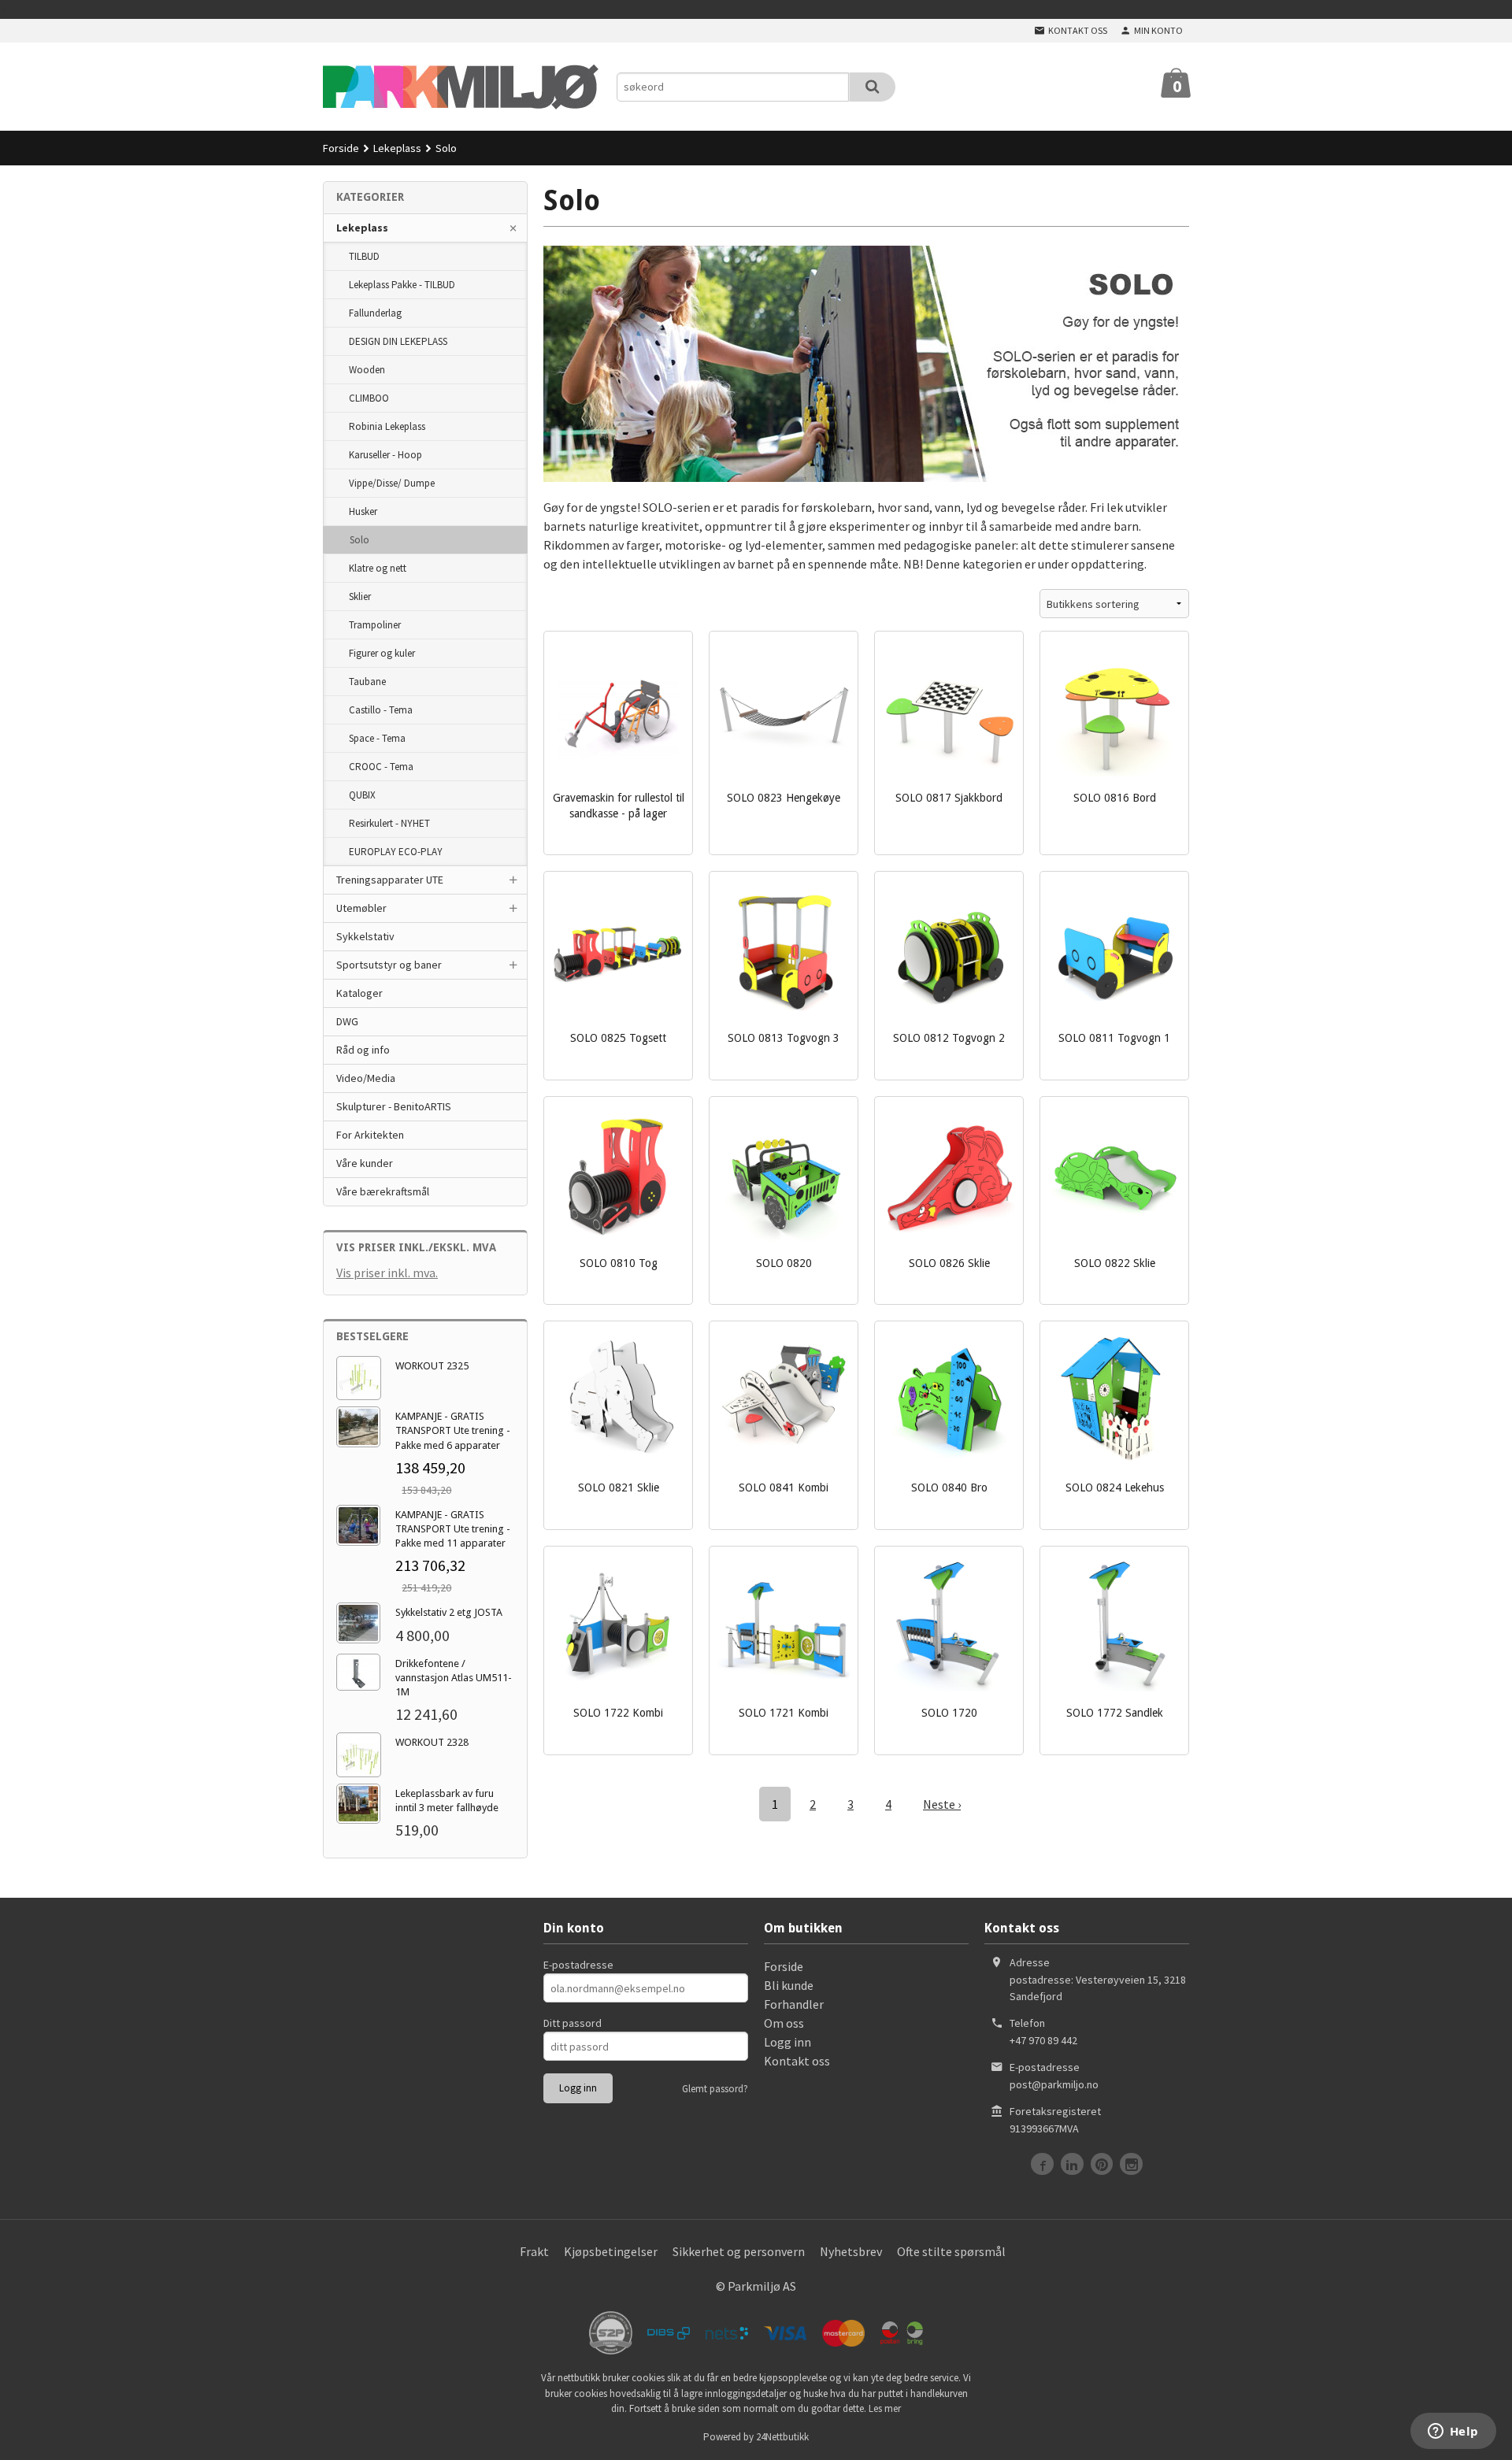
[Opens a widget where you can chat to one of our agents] (1453, 2432)
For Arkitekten (370, 1135)
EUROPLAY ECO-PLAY (396, 852)
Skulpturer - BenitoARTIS (394, 1106)
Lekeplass (362, 228)
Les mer (885, 2408)
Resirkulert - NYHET (389, 823)
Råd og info (363, 1050)
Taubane (367, 682)
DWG (347, 1021)
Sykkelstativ (365, 936)
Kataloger (359, 993)
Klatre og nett (378, 568)
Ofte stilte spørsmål (951, 2251)
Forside (341, 148)
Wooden (367, 370)
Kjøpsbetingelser (611, 2251)
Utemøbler (361, 908)
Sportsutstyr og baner (389, 965)
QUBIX (362, 795)
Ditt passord (573, 2023)
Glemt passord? (715, 2089)
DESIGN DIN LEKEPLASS (398, 341)
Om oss (784, 2023)
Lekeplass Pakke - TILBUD (402, 285)
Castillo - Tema (381, 710)
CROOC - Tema (381, 767)
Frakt (534, 2251)
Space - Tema (377, 738)
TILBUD (364, 256)
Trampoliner (375, 625)
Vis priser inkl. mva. (387, 1273)
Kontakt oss (797, 2061)
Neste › (942, 1804)
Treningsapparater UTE (390, 880)
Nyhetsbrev (851, 2251)
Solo (359, 540)
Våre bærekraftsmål (383, 1191)
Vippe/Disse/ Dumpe (392, 483)
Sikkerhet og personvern (739, 2251)
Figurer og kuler (382, 653)
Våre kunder (365, 1163)
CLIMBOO (369, 398)
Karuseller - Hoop (385, 455)
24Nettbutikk (782, 2437)
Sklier (360, 596)
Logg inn (787, 2042)
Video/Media (366, 1078)
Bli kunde (789, 1985)
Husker (363, 511)
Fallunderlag (375, 313)
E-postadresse (578, 1965)
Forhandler (794, 2004)
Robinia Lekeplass (387, 426)
